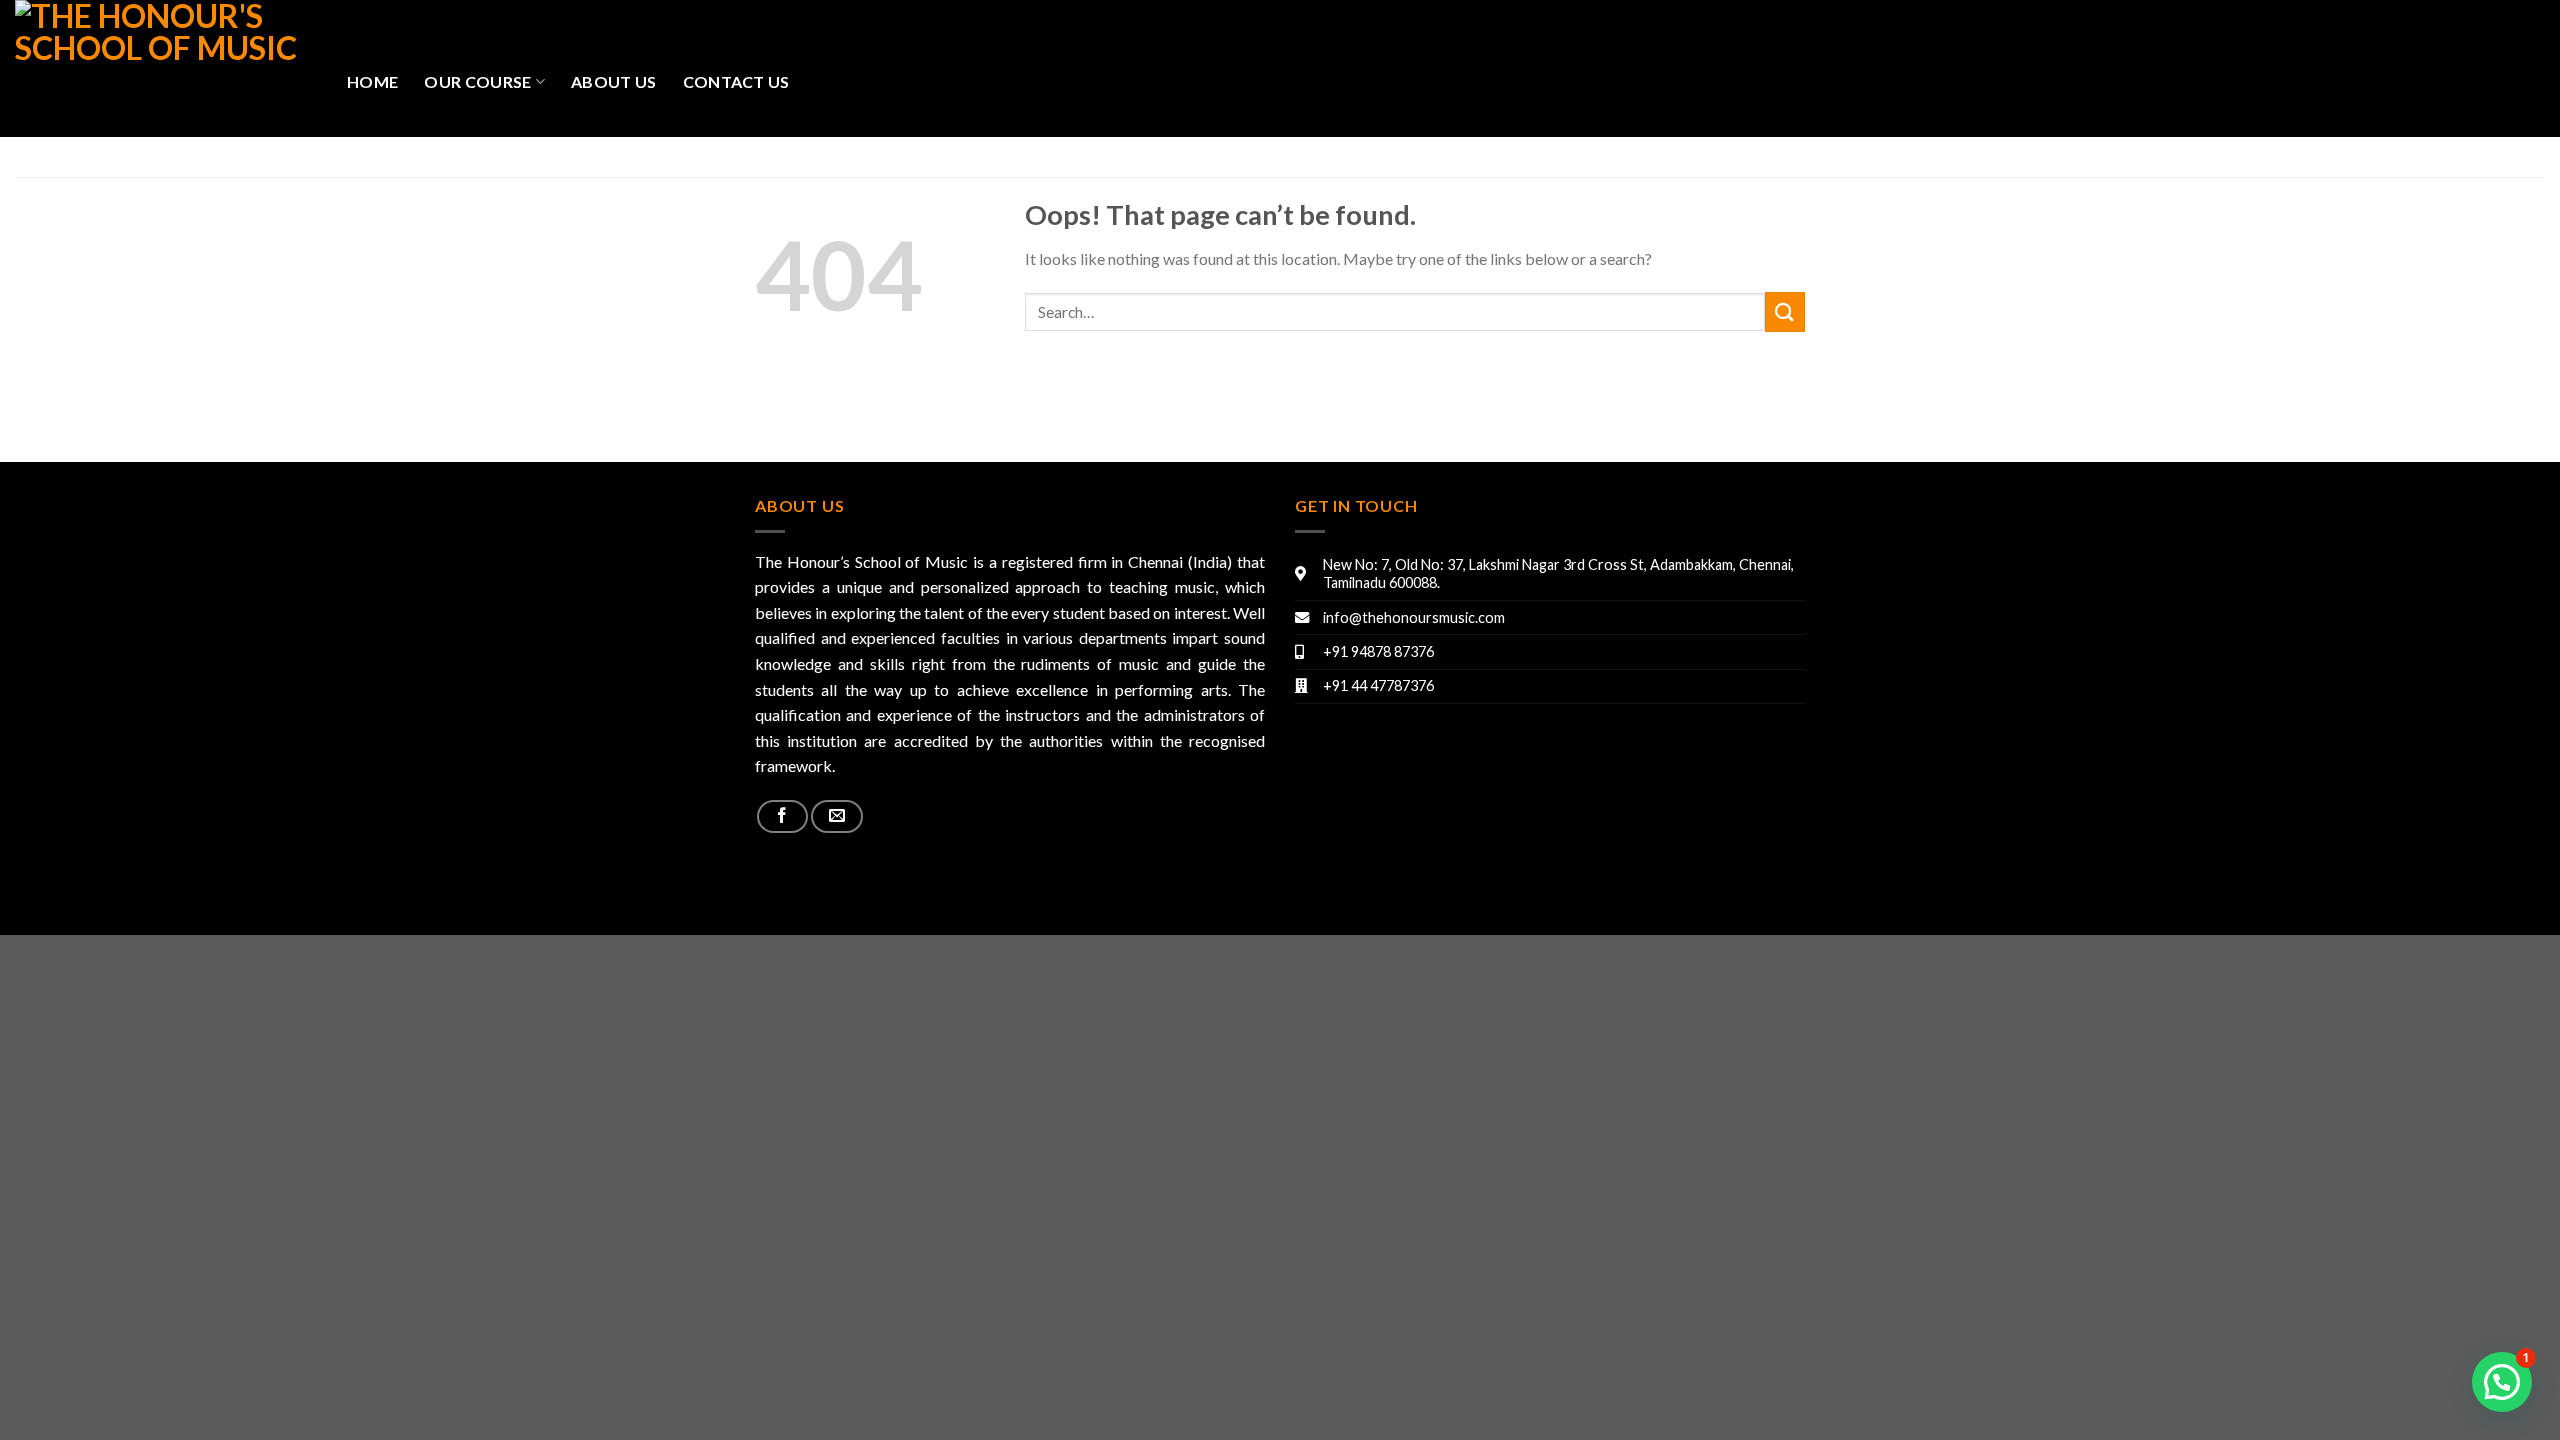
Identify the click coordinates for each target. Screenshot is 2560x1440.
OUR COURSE (477, 81)
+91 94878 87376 (1378, 651)
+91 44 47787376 (1378, 685)
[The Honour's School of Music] (166, 68)
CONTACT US (736, 81)
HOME (372, 81)
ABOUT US (614, 81)
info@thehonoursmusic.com (1414, 617)
